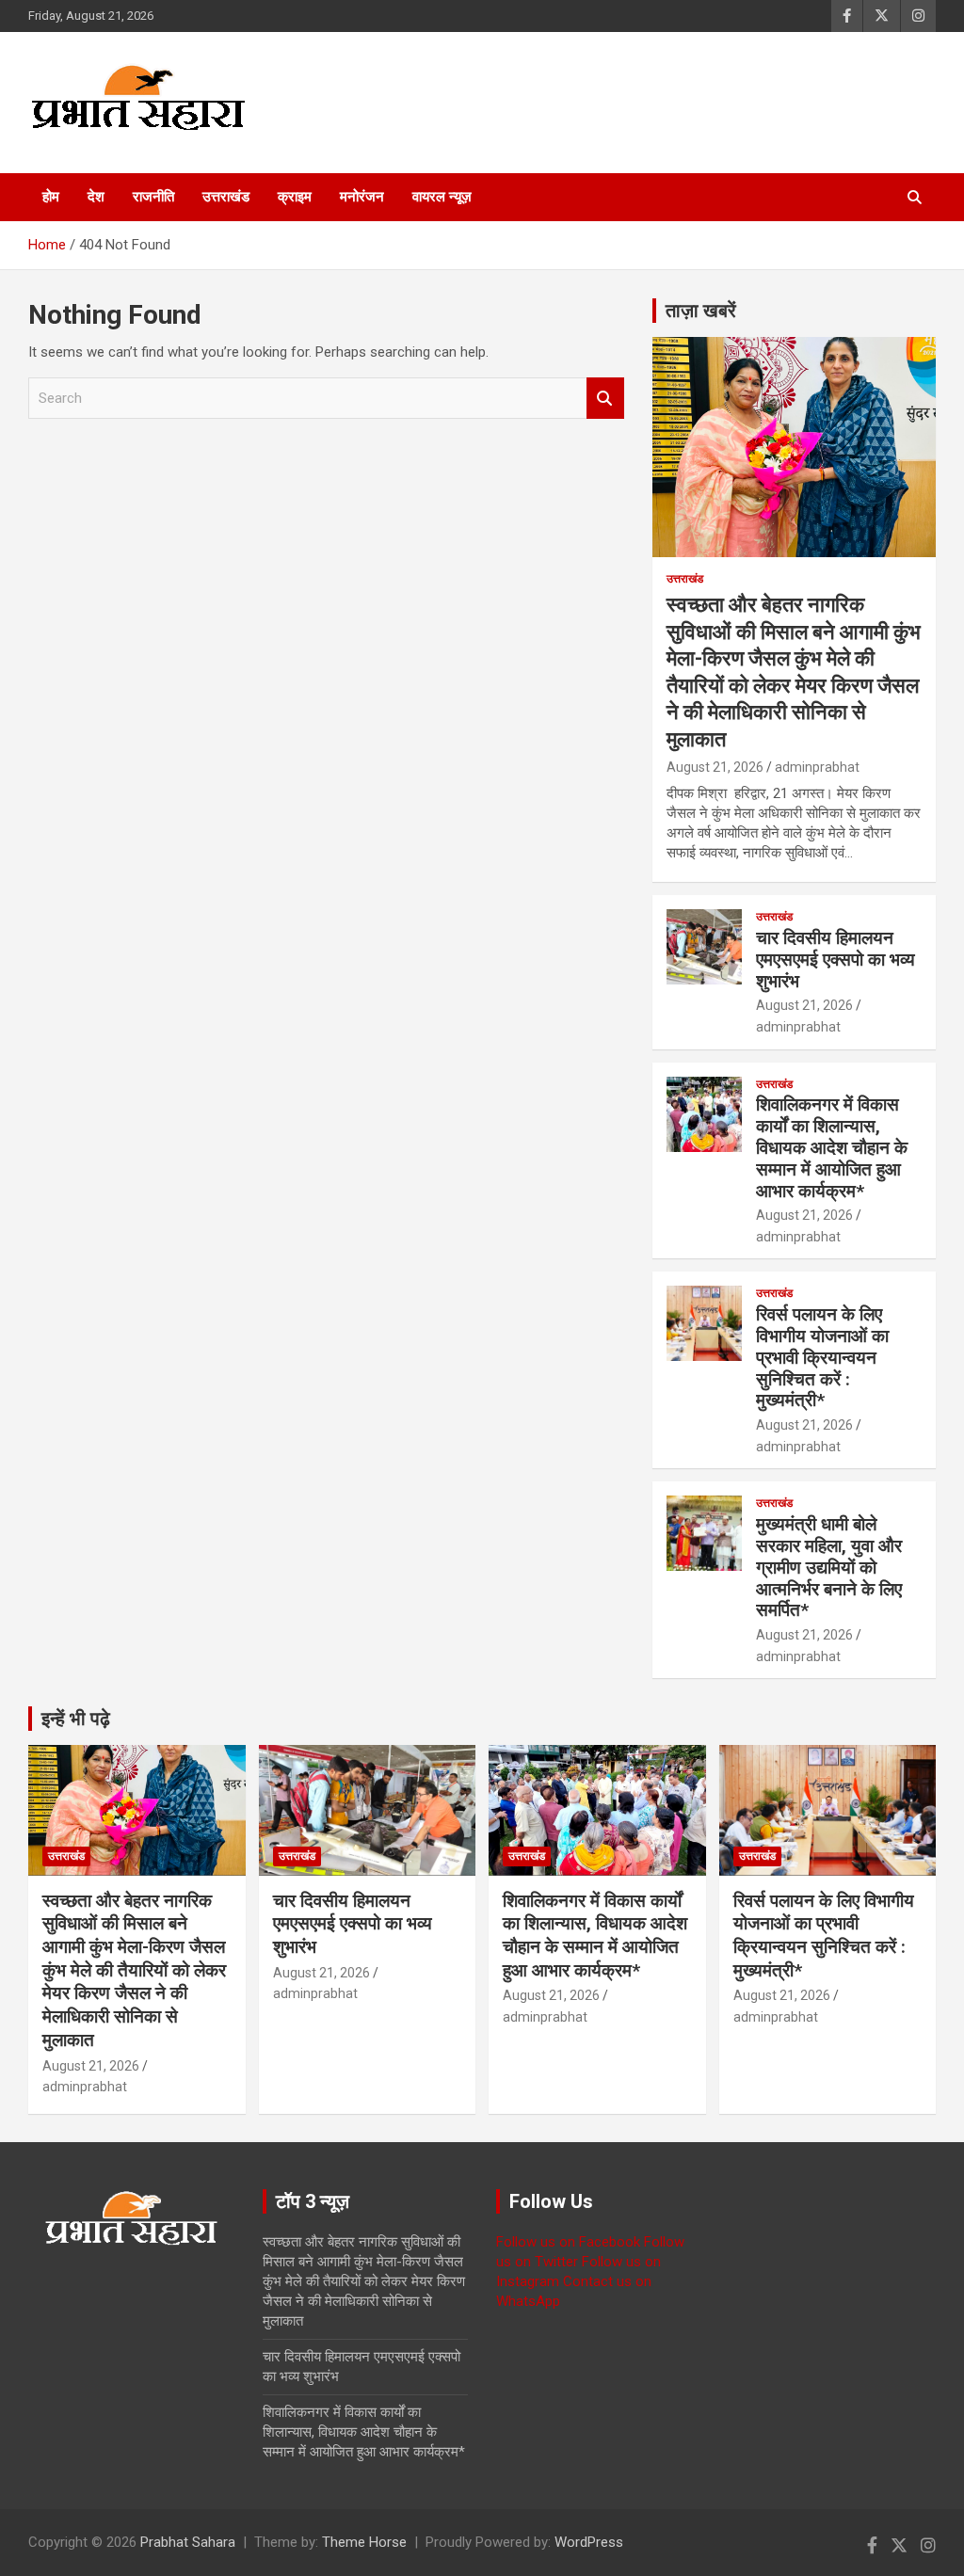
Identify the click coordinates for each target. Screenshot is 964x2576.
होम (51, 197)
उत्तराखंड (226, 197)
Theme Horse (364, 2542)
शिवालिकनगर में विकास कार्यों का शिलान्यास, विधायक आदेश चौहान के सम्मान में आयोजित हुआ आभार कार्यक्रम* (832, 1147)
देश (96, 197)
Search (605, 399)
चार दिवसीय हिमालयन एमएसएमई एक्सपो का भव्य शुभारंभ (835, 960)
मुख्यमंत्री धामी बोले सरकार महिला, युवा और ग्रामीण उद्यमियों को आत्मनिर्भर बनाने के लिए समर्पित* (829, 1567)
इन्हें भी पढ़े (76, 1719)
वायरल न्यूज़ (442, 197)
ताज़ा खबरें (701, 311)
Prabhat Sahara (188, 2542)
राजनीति (153, 197)
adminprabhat (817, 767)
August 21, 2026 (715, 767)
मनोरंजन (362, 197)
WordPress (589, 2542)
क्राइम (295, 197)
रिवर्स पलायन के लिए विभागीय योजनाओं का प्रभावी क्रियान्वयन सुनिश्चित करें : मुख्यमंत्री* (822, 1357)
